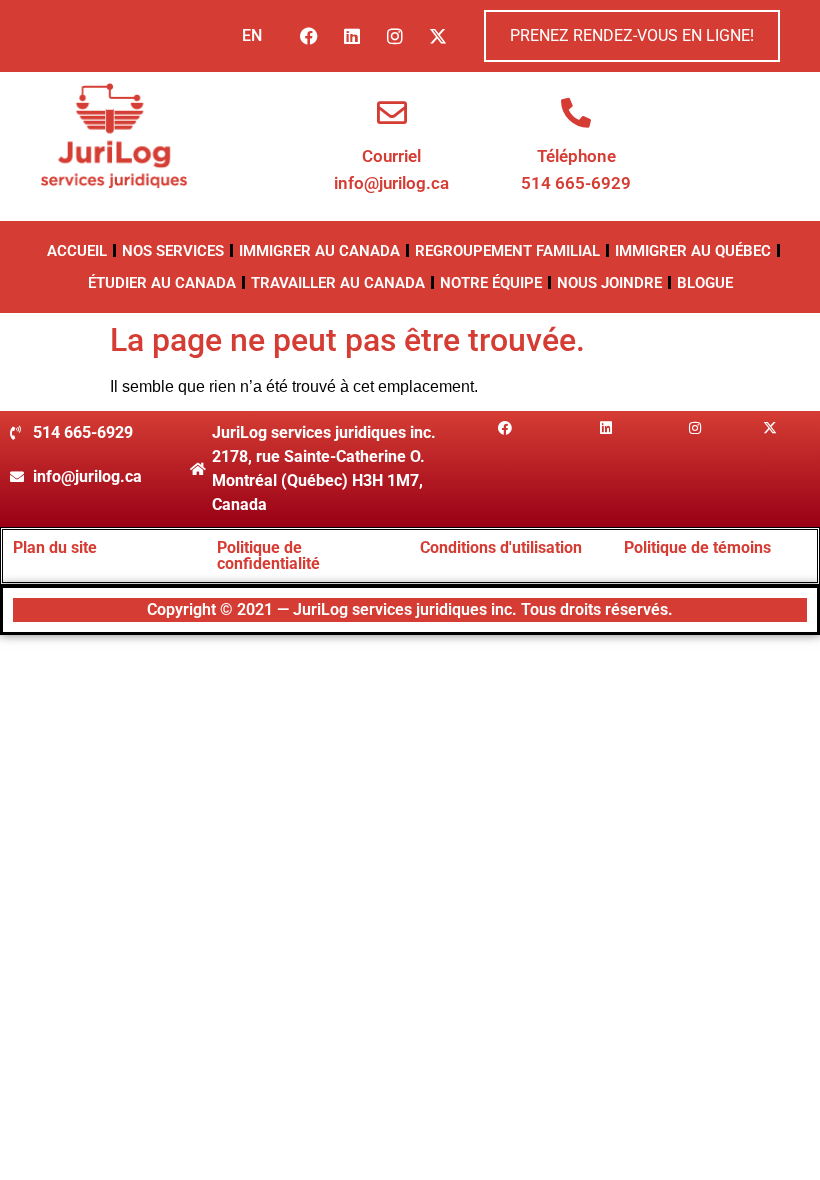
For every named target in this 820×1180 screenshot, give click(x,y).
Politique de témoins (697, 547)
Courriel (391, 156)
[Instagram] (395, 36)
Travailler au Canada (338, 283)
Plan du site (55, 547)
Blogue (705, 283)
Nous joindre (609, 283)
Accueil (77, 251)
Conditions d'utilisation (501, 547)
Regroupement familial (507, 251)
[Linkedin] (352, 36)
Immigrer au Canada (319, 251)
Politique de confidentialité (268, 555)
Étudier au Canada (162, 283)
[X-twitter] (438, 36)
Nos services (173, 251)
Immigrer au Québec (693, 251)
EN (252, 35)
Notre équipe (491, 283)
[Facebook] (309, 36)
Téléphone (576, 156)
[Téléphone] (576, 113)
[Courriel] (392, 113)
